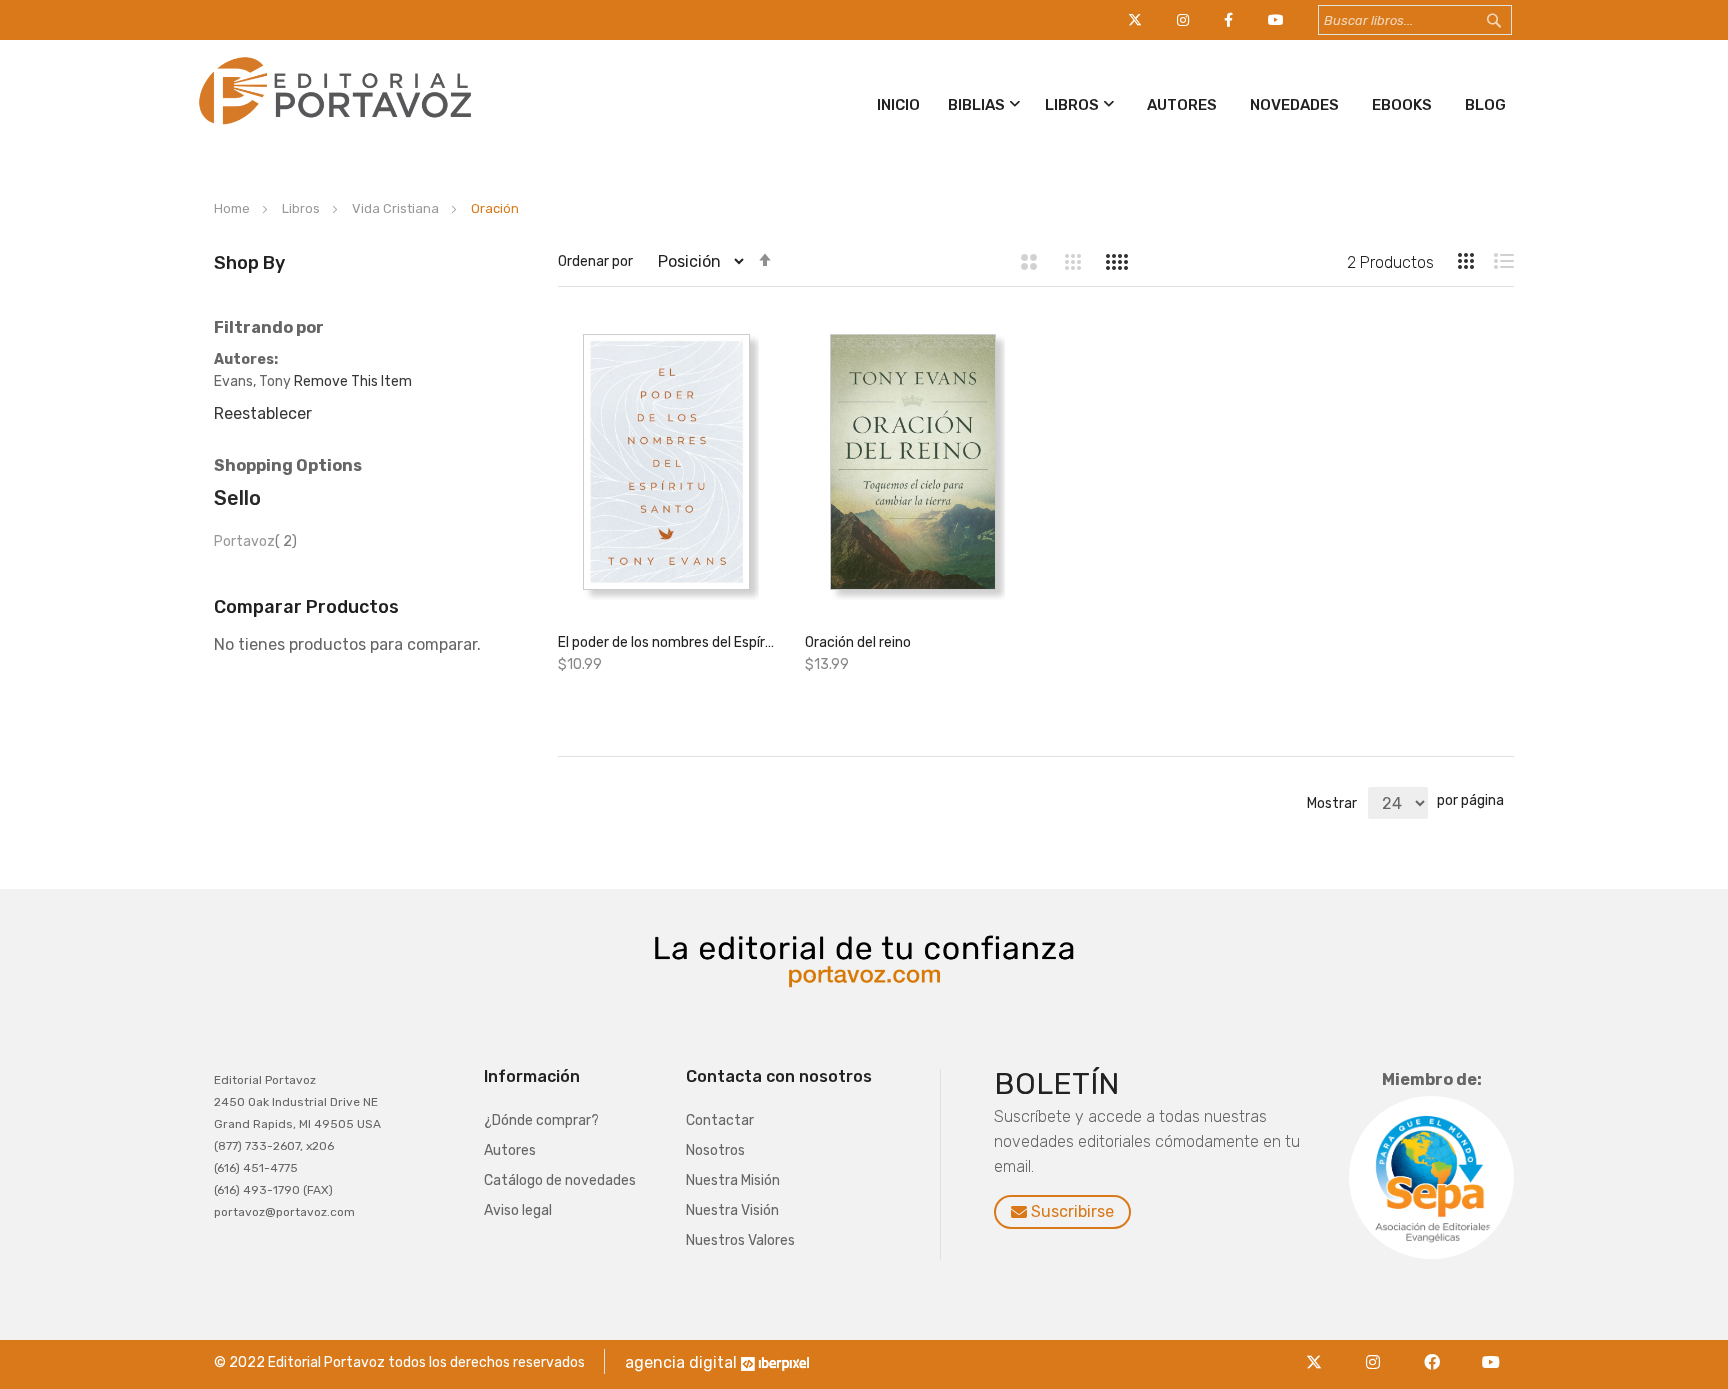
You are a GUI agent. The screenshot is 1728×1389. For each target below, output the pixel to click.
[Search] (1513, 21)
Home (233, 208)
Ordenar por (595, 261)
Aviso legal (518, 1210)
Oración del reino (858, 642)
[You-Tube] (1491, 1350)
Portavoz (255, 541)
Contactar (720, 1120)
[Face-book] (1437, 1350)
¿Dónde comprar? (541, 1120)
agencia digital (681, 1362)
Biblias (976, 105)
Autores (1182, 105)
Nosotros (715, 1150)
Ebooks (1402, 105)
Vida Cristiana (397, 208)
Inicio (898, 105)
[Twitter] (1319, 1350)
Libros (1072, 105)
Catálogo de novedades (560, 1180)
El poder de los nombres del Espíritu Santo (666, 642)
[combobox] (1415, 20)
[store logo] (331, 128)
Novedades (1294, 105)
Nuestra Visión (732, 1210)
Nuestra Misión (733, 1180)
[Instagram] (1378, 1350)
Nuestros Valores (740, 1240)
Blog (1485, 105)
